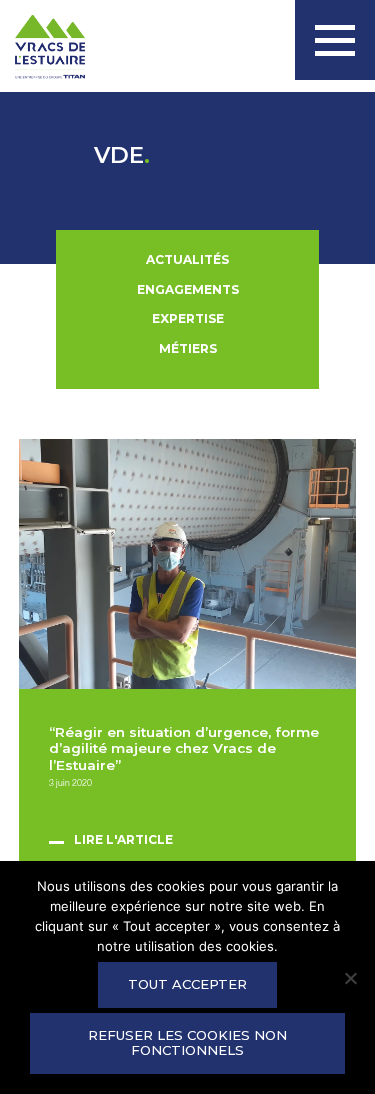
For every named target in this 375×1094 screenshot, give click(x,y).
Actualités (187, 259)
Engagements (188, 289)
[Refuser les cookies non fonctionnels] (350, 978)
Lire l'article (123, 839)
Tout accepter (187, 984)
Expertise (188, 318)
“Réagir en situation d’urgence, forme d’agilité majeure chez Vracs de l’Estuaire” (184, 748)
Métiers (188, 348)
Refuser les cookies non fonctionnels (187, 1043)
